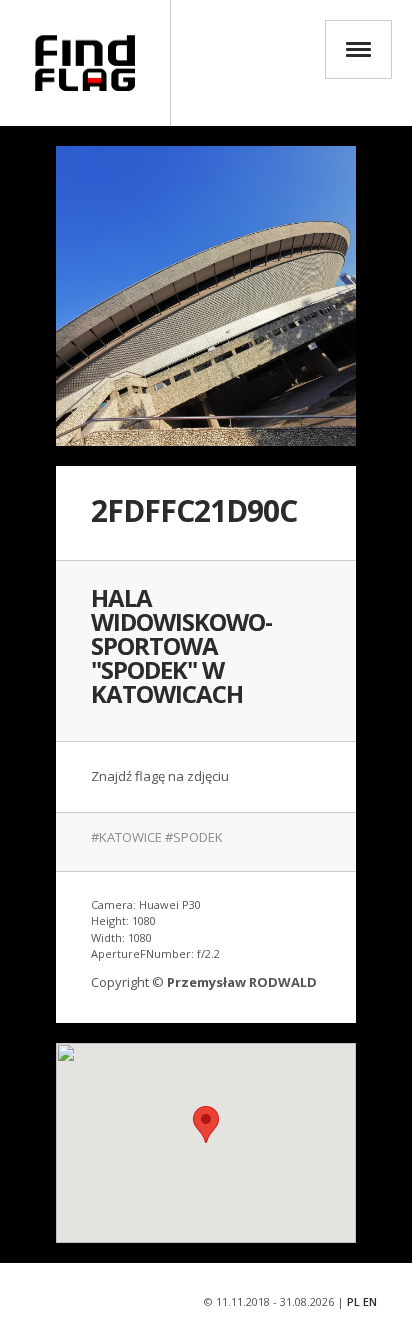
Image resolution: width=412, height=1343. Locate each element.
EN (370, 1301)
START (85, 63)
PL (353, 1301)
